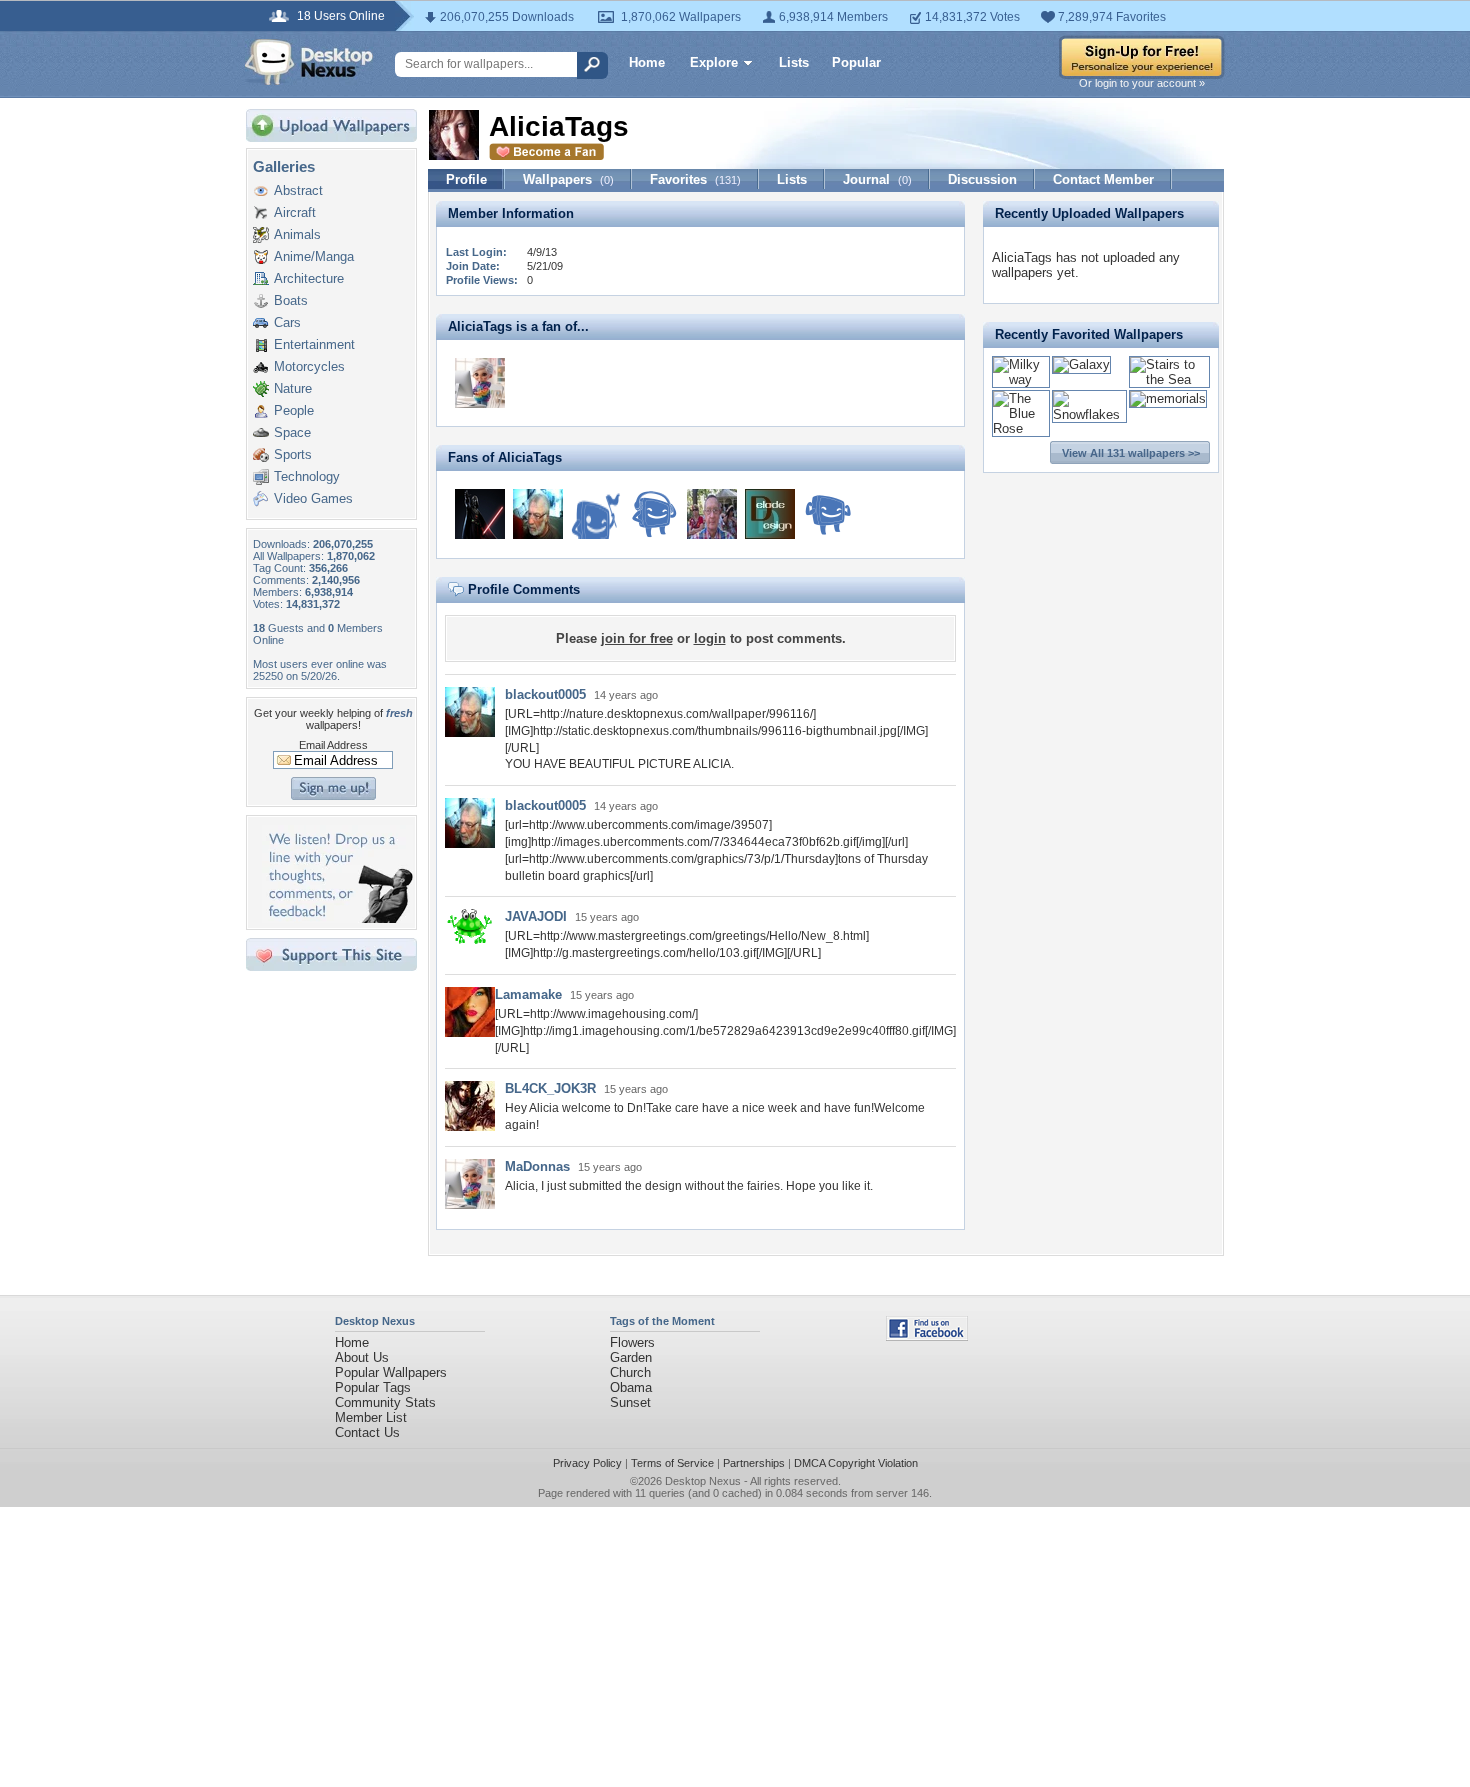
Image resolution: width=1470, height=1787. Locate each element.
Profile (466, 179)
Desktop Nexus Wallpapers (309, 62)
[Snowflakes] (1089, 414)
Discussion (982, 179)
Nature (293, 388)
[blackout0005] (538, 514)
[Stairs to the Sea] (1169, 379)
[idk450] (828, 514)
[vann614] (480, 514)
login (710, 638)
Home (647, 62)
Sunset (630, 1402)
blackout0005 (545, 694)
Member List (371, 1417)
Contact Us (367, 1432)
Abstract (298, 190)
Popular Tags (373, 1387)
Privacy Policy (587, 1463)
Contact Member (1103, 179)
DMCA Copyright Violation (856, 1463)
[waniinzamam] (596, 514)
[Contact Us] (337, 918)
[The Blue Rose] (1021, 428)
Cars (287, 322)
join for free (637, 638)
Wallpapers (568, 179)
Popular (856, 62)
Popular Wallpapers (391, 1372)
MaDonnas (537, 1166)
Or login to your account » (1142, 83)
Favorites (695, 179)
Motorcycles (309, 366)
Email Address (333, 745)
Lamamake (528, 994)
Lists (794, 62)
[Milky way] (1021, 379)
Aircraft (295, 212)
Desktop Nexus (703, 1481)
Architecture (309, 278)
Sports (293, 454)
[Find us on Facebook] (927, 1336)
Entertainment (314, 344)
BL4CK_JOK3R (550, 1088)
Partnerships (754, 1463)
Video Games (313, 498)
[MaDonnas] (480, 383)
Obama (631, 1387)
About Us (362, 1357)
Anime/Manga (314, 256)
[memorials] (1168, 398)
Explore (714, 62)
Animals (297, 234)
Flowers (632, 1342)
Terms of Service (672, 1463)
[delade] (770, 514)
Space (292, 432)
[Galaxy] (1081, 364)
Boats (291, 300)
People (294, 410)
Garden (631, 1357)
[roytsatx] (712, 514)
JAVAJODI (536, 916)
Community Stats (385, 1402)
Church (630, 1372)
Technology (307, 476)
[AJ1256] (654, 514)
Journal (877, 179)
